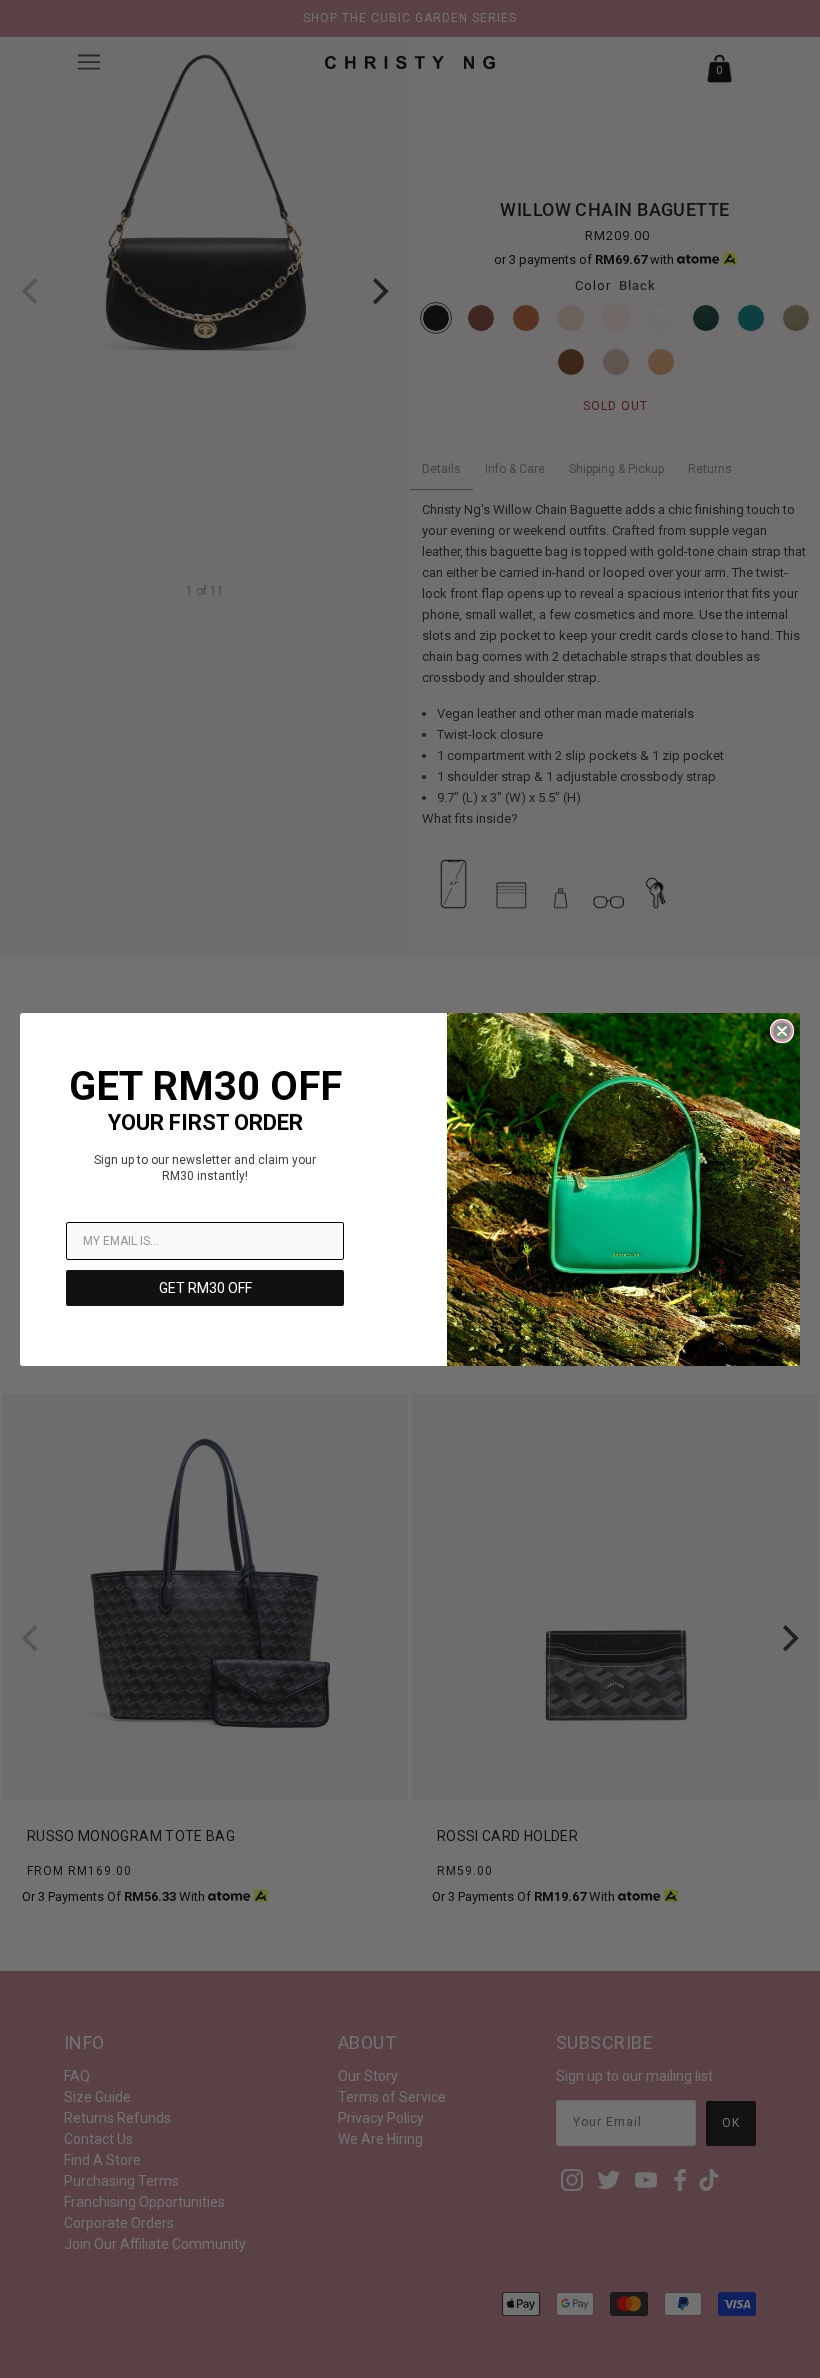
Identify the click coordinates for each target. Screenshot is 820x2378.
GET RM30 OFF (205, 1288)
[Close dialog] (782, 1031)
